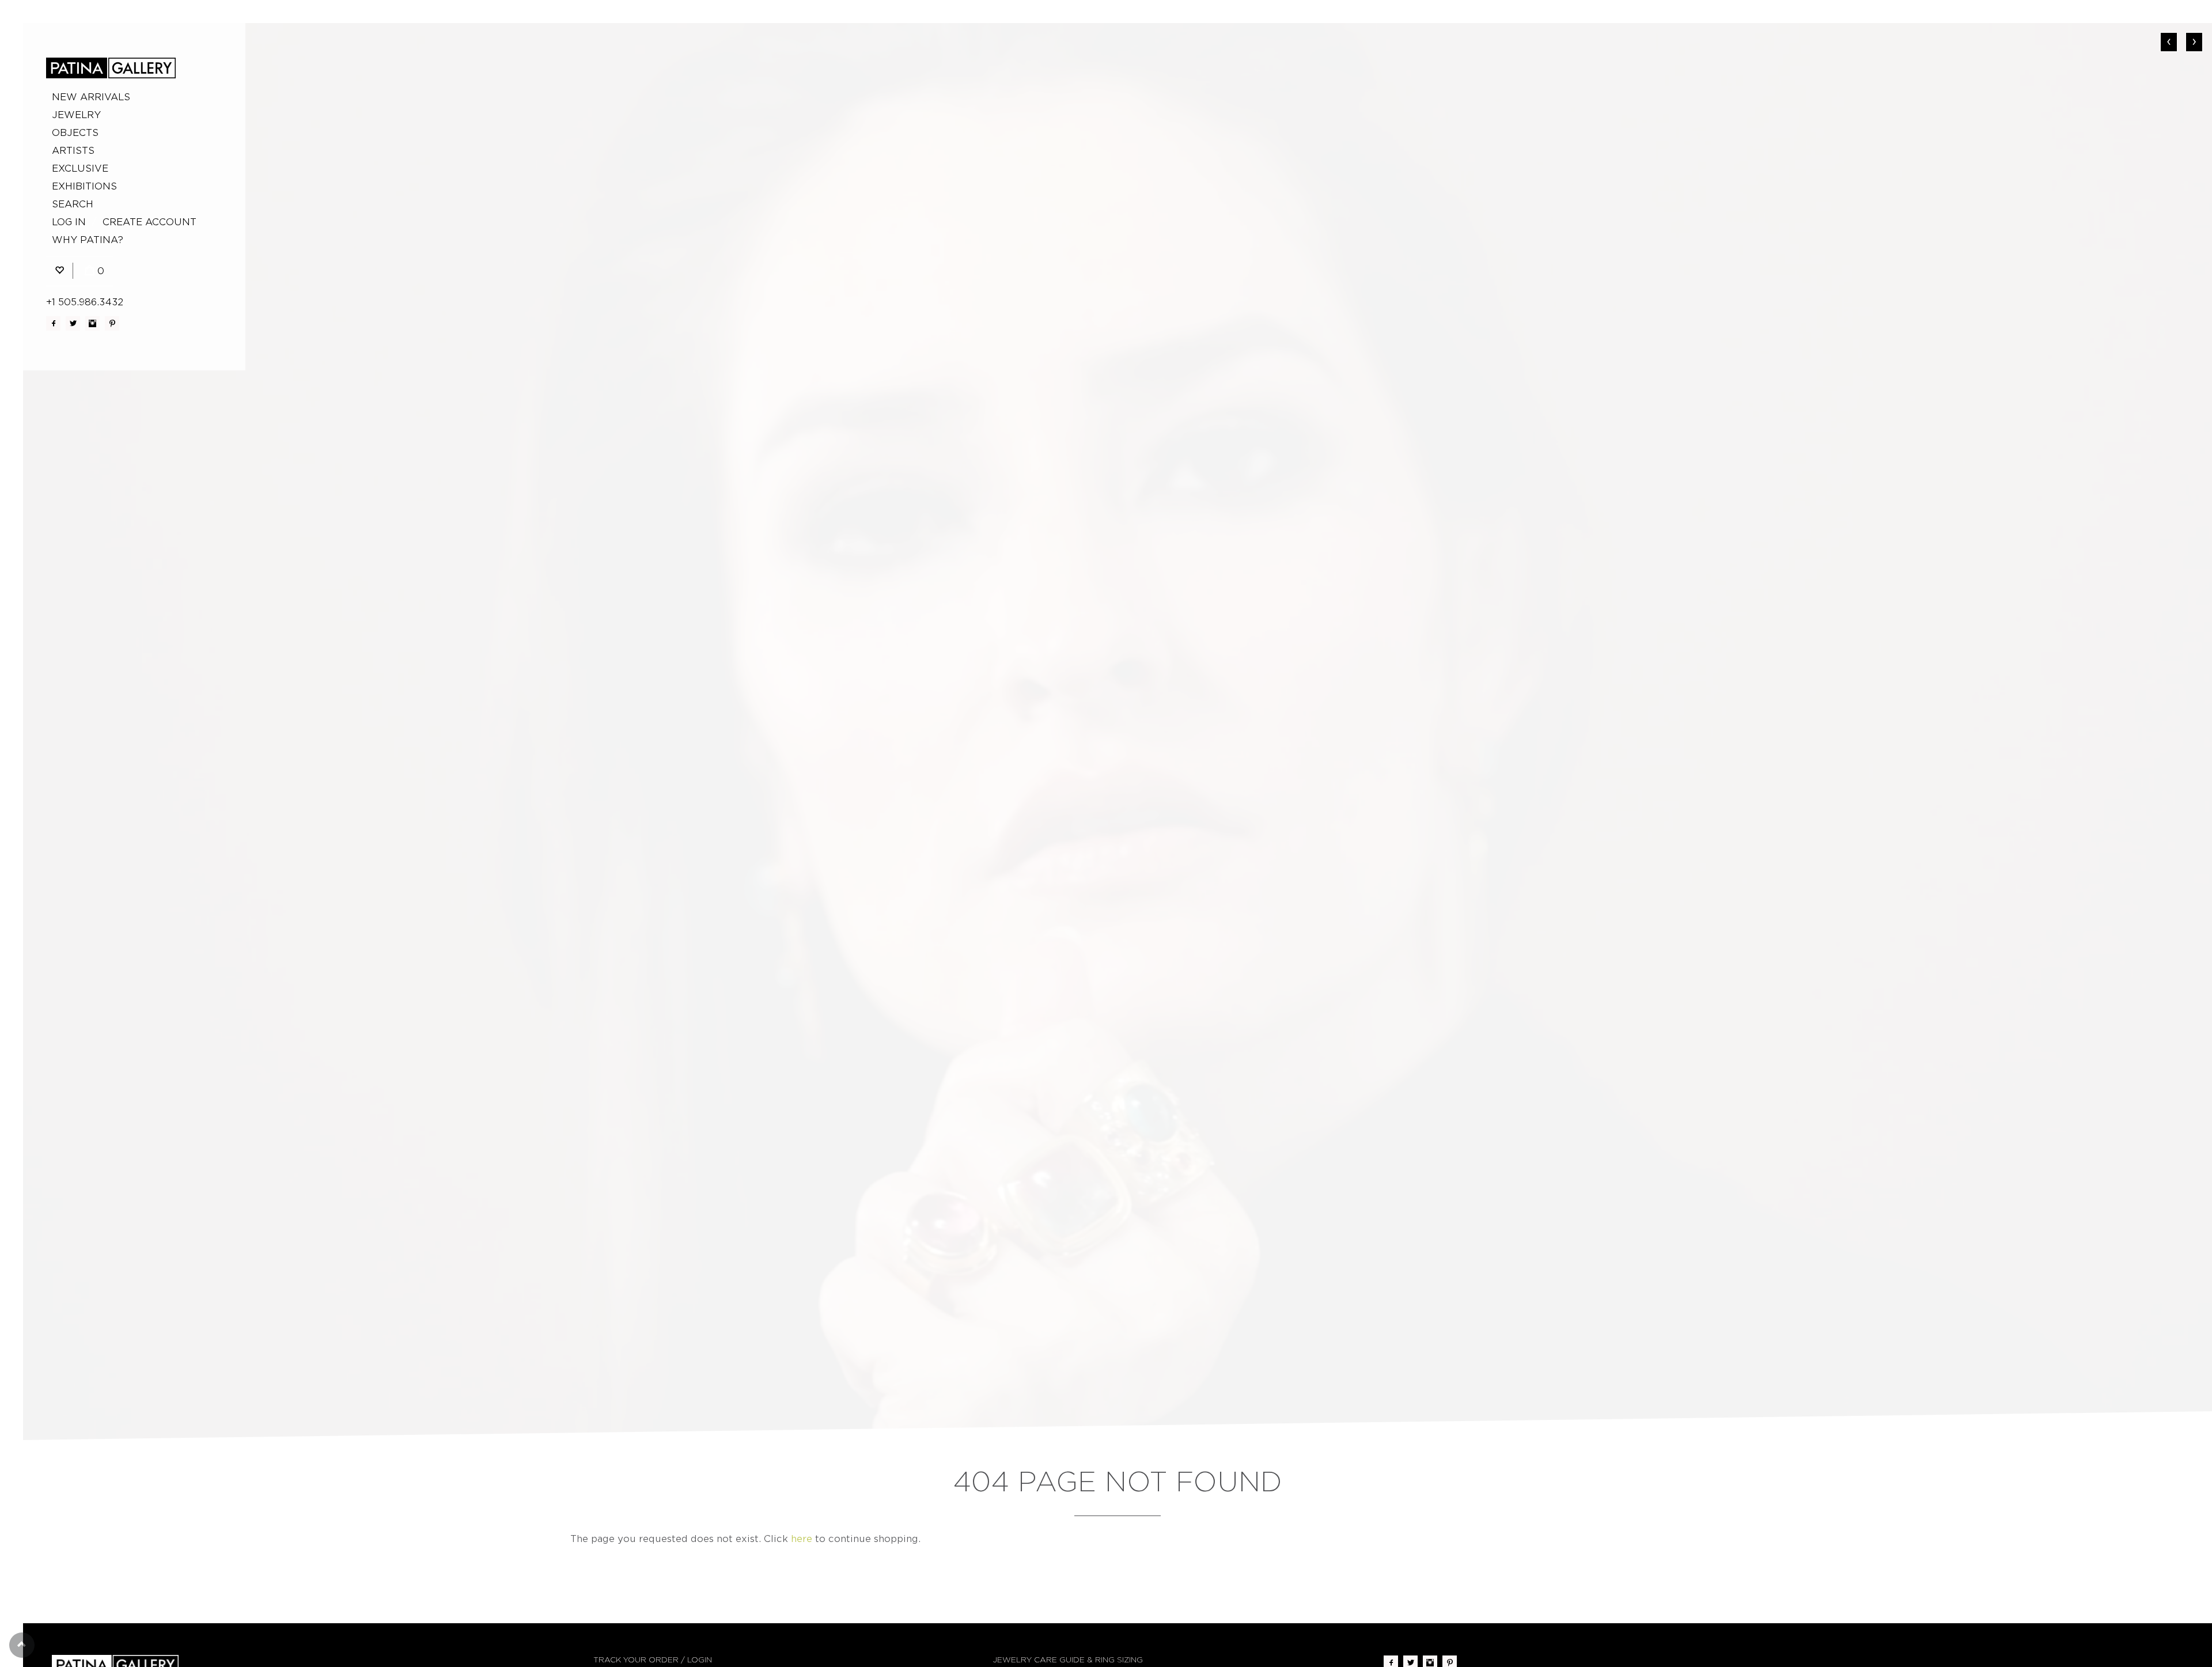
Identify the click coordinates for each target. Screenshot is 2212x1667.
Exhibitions (84, 186)
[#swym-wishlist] (59, 271)
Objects (75, 133)
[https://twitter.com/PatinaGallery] (73, 323)
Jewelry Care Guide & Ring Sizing (1068, 1660)
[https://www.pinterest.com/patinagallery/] (112, 323)
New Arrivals (91, 97)
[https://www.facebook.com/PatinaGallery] (53, 323)
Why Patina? (88, 240)
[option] (1118, 732)
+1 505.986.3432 (85, 302)
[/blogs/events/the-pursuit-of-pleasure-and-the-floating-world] (1118, 732)
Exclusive (80, 168)
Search (73, 204)
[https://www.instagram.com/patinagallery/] (92, 323)
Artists (73, 151)
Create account (149, 222)
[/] (111, 68)
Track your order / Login (653, 1660)
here (802, 1539)
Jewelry (76, 115)
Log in (69, 222)
